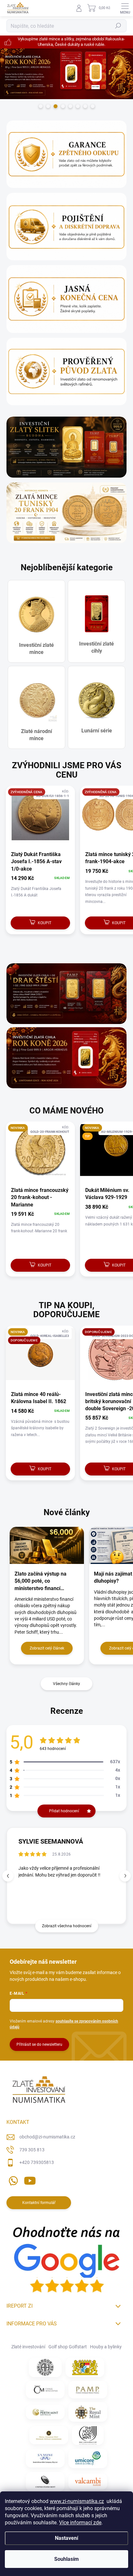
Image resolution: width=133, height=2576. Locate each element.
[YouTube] (30, 2180)
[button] (125, 1876)
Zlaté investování (28, 2347)
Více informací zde (80, 2523)
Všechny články (66, 1684)
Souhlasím (66, 2559)
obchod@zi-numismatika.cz (47, 2137)
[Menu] (125, 8)
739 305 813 (32, 2150)
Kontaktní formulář (39, 2203)
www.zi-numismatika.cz (77, 2501)
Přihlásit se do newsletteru (39, 2044)
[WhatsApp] (12, 2180)
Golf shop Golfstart (68, 2347)
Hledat (118, 26)
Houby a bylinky (106, 2347)
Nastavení (66, 2538)
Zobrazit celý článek (47, 1648)
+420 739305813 (37, 2162)
